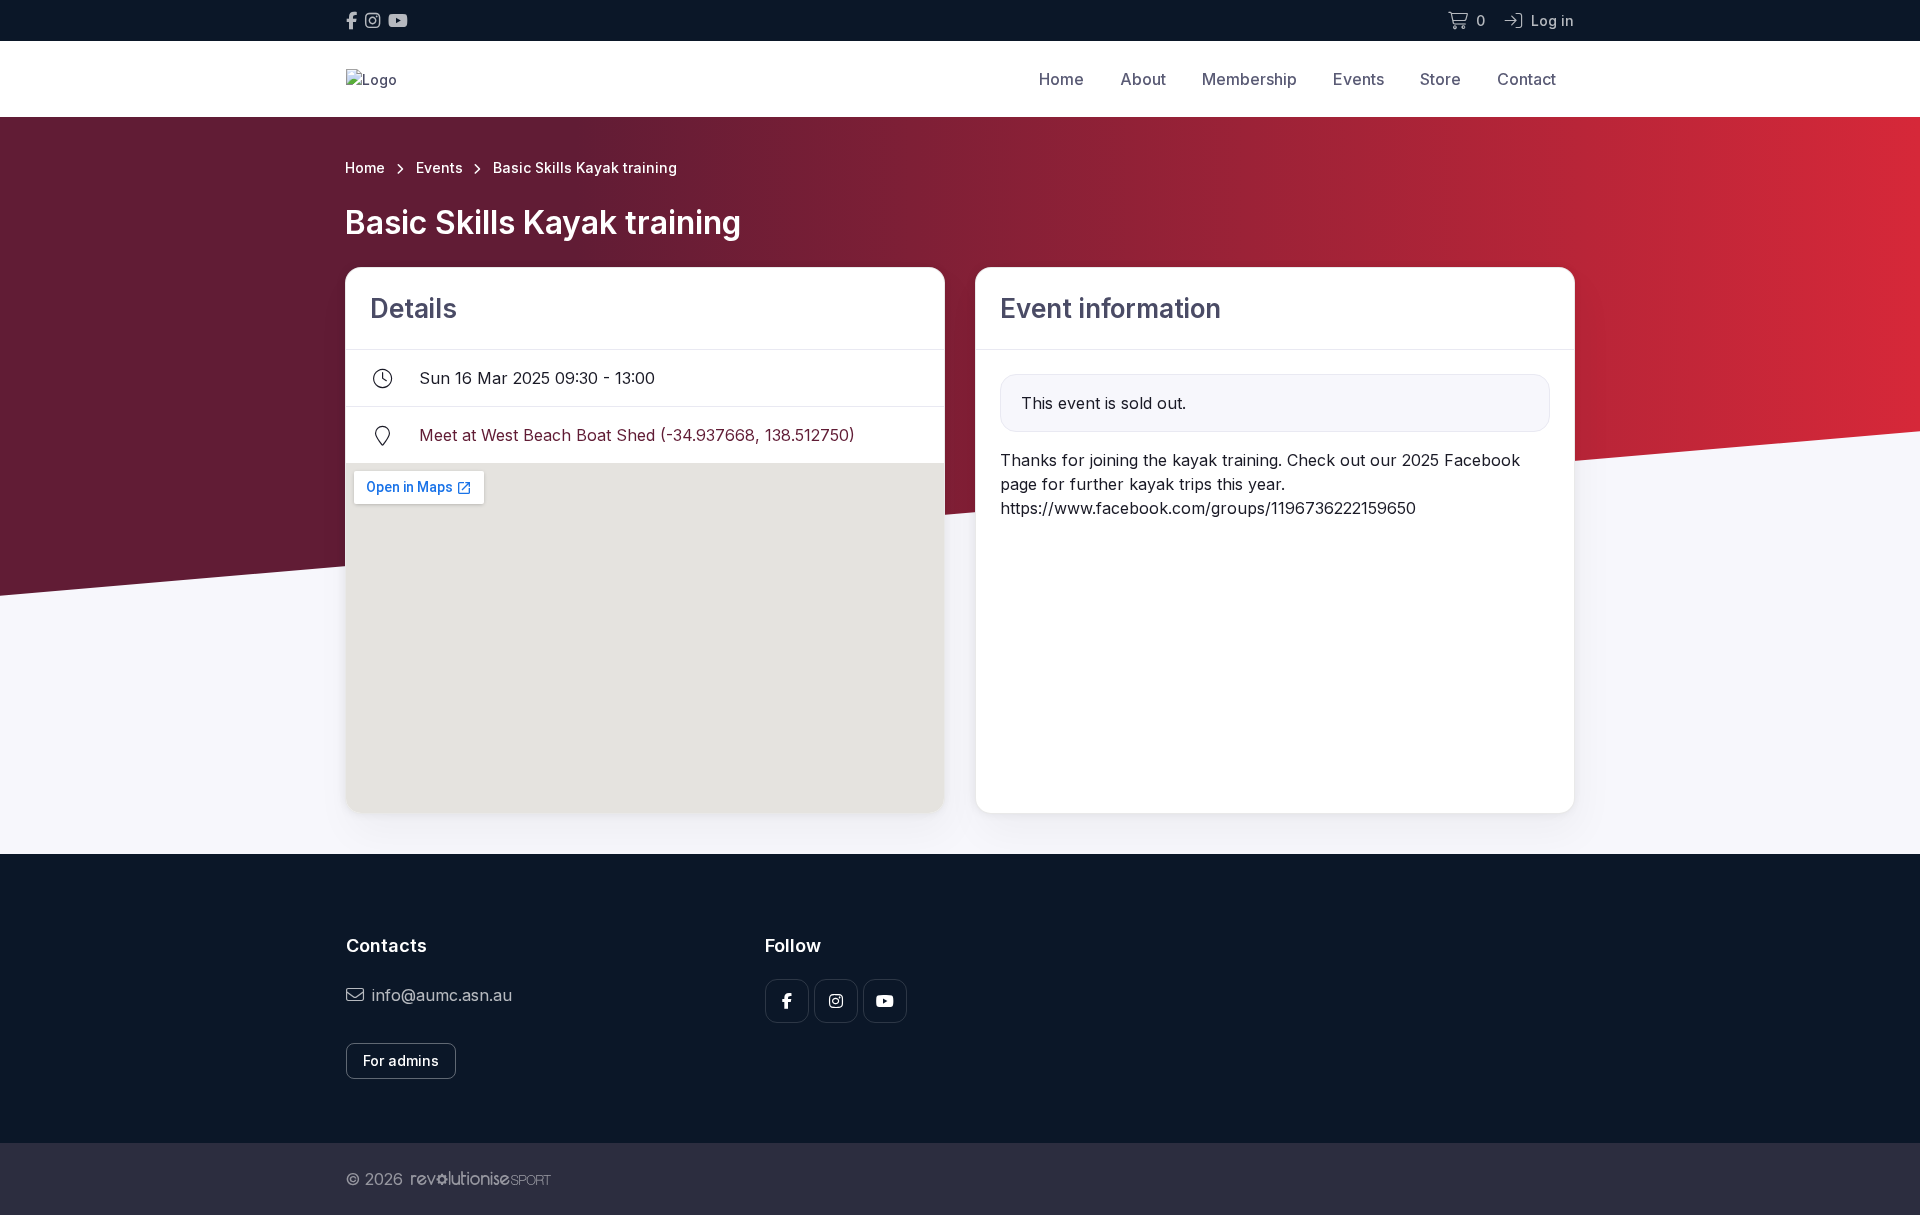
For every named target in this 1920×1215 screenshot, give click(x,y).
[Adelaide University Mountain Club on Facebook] (351, 20)
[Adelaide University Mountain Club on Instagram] (372, 20)
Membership (1249, 79)
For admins (401, 1060)
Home (1061, 79)
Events (1358, 79)
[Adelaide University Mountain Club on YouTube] (398, 20)
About (1143, 79)
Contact (1526, 79)
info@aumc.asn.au (442, 995)
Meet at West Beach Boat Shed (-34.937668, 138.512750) (637, 435)
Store (1440, 79)
